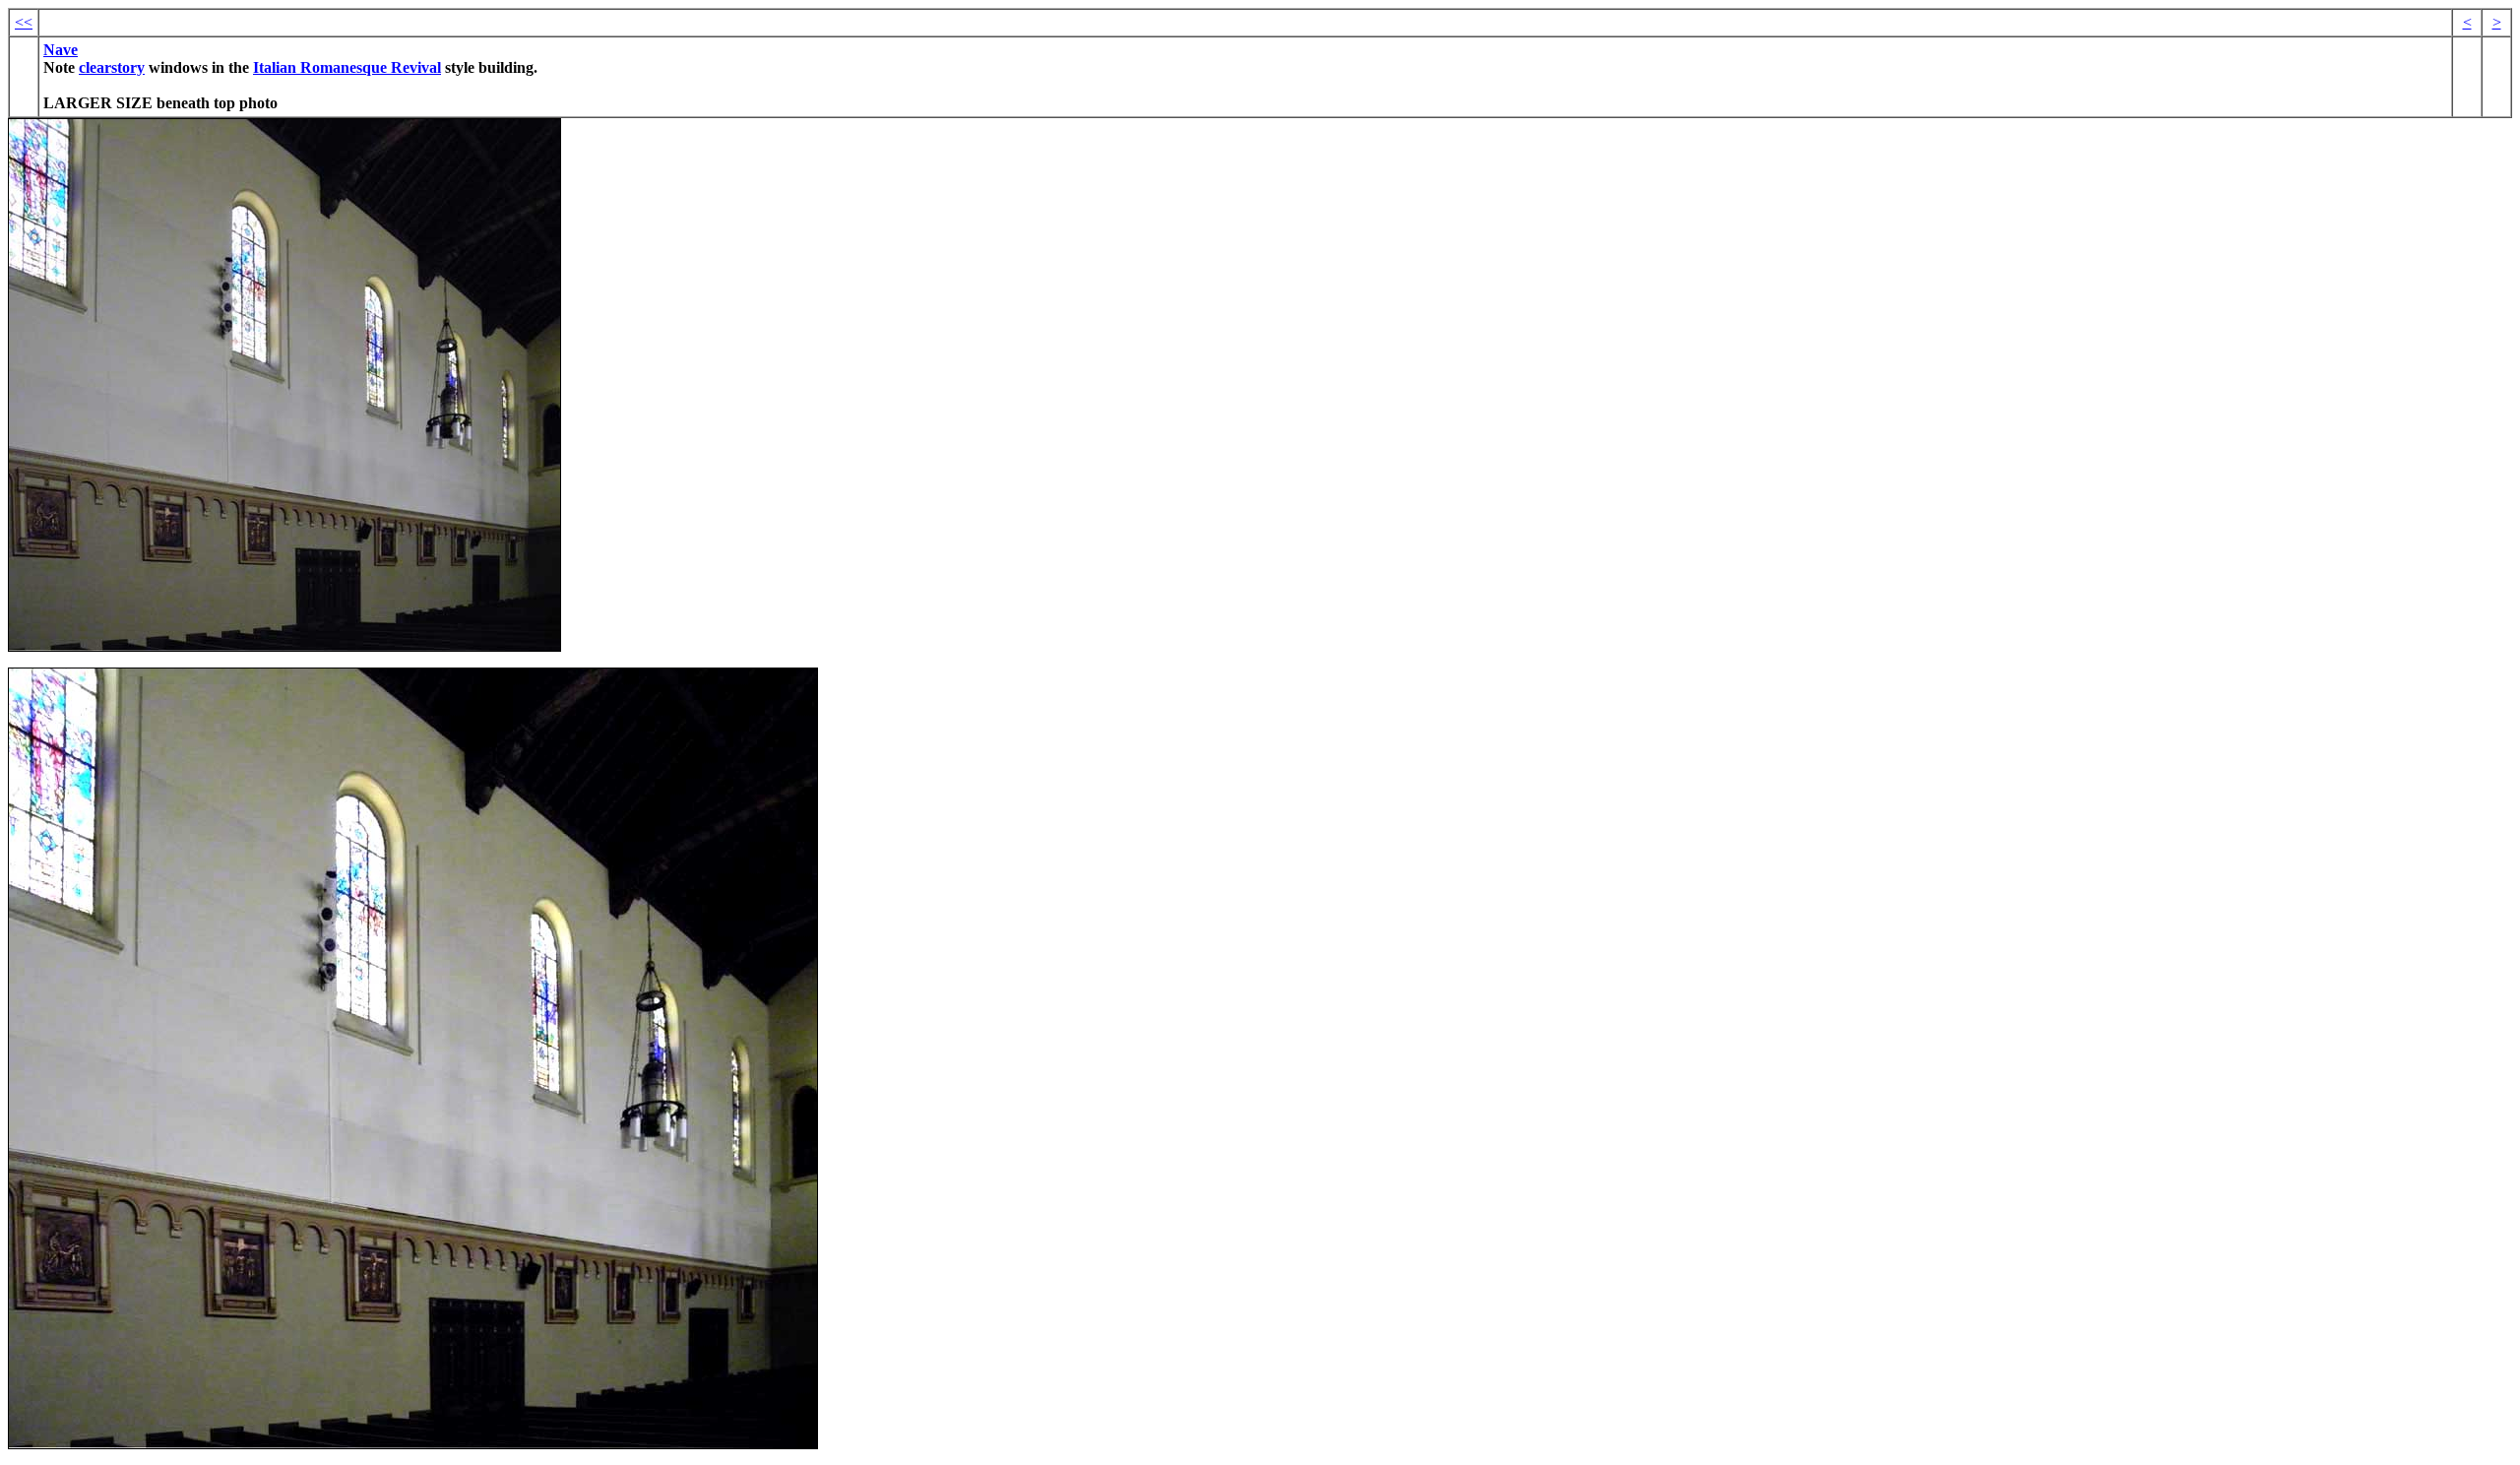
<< (24, 22)
